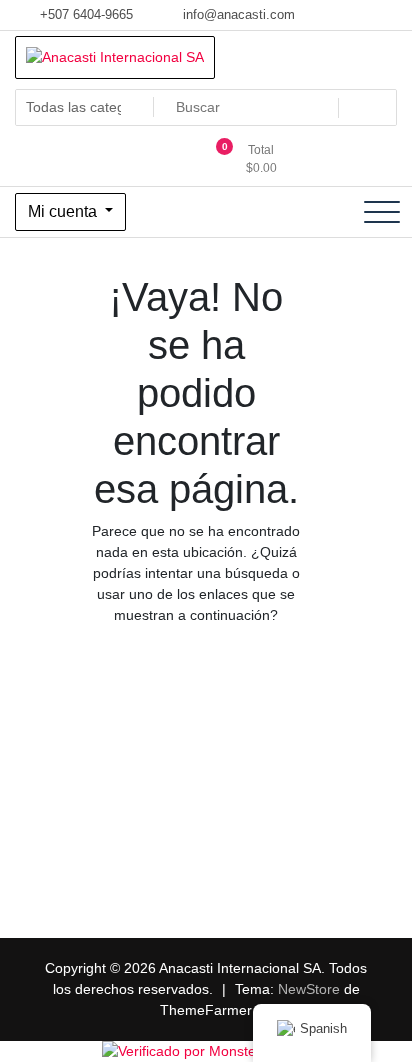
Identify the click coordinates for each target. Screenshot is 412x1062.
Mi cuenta (64, 211)
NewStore (309, 989)
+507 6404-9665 (84, 14)
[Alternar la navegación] (382, 212)
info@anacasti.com (237, 14)
